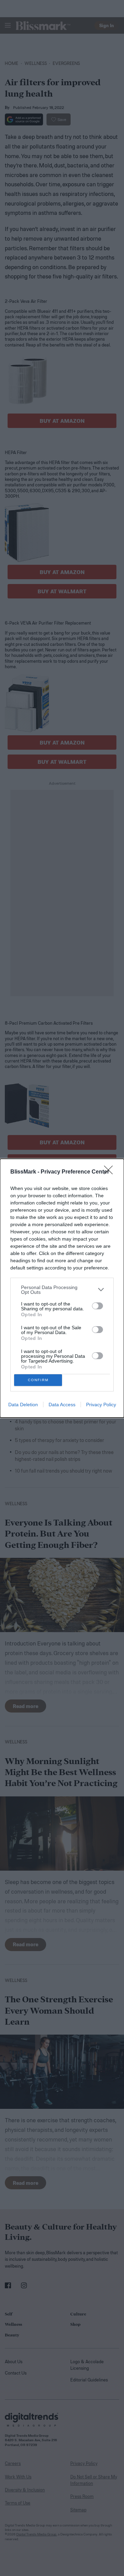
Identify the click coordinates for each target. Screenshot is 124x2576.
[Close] (111, 1172)
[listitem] (62, 1290)
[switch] (97, 1306)
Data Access (62, 1405)
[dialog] (62, 1288)
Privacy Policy (101, 1405)
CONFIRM (38, 1380)
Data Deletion (23, 1405)
